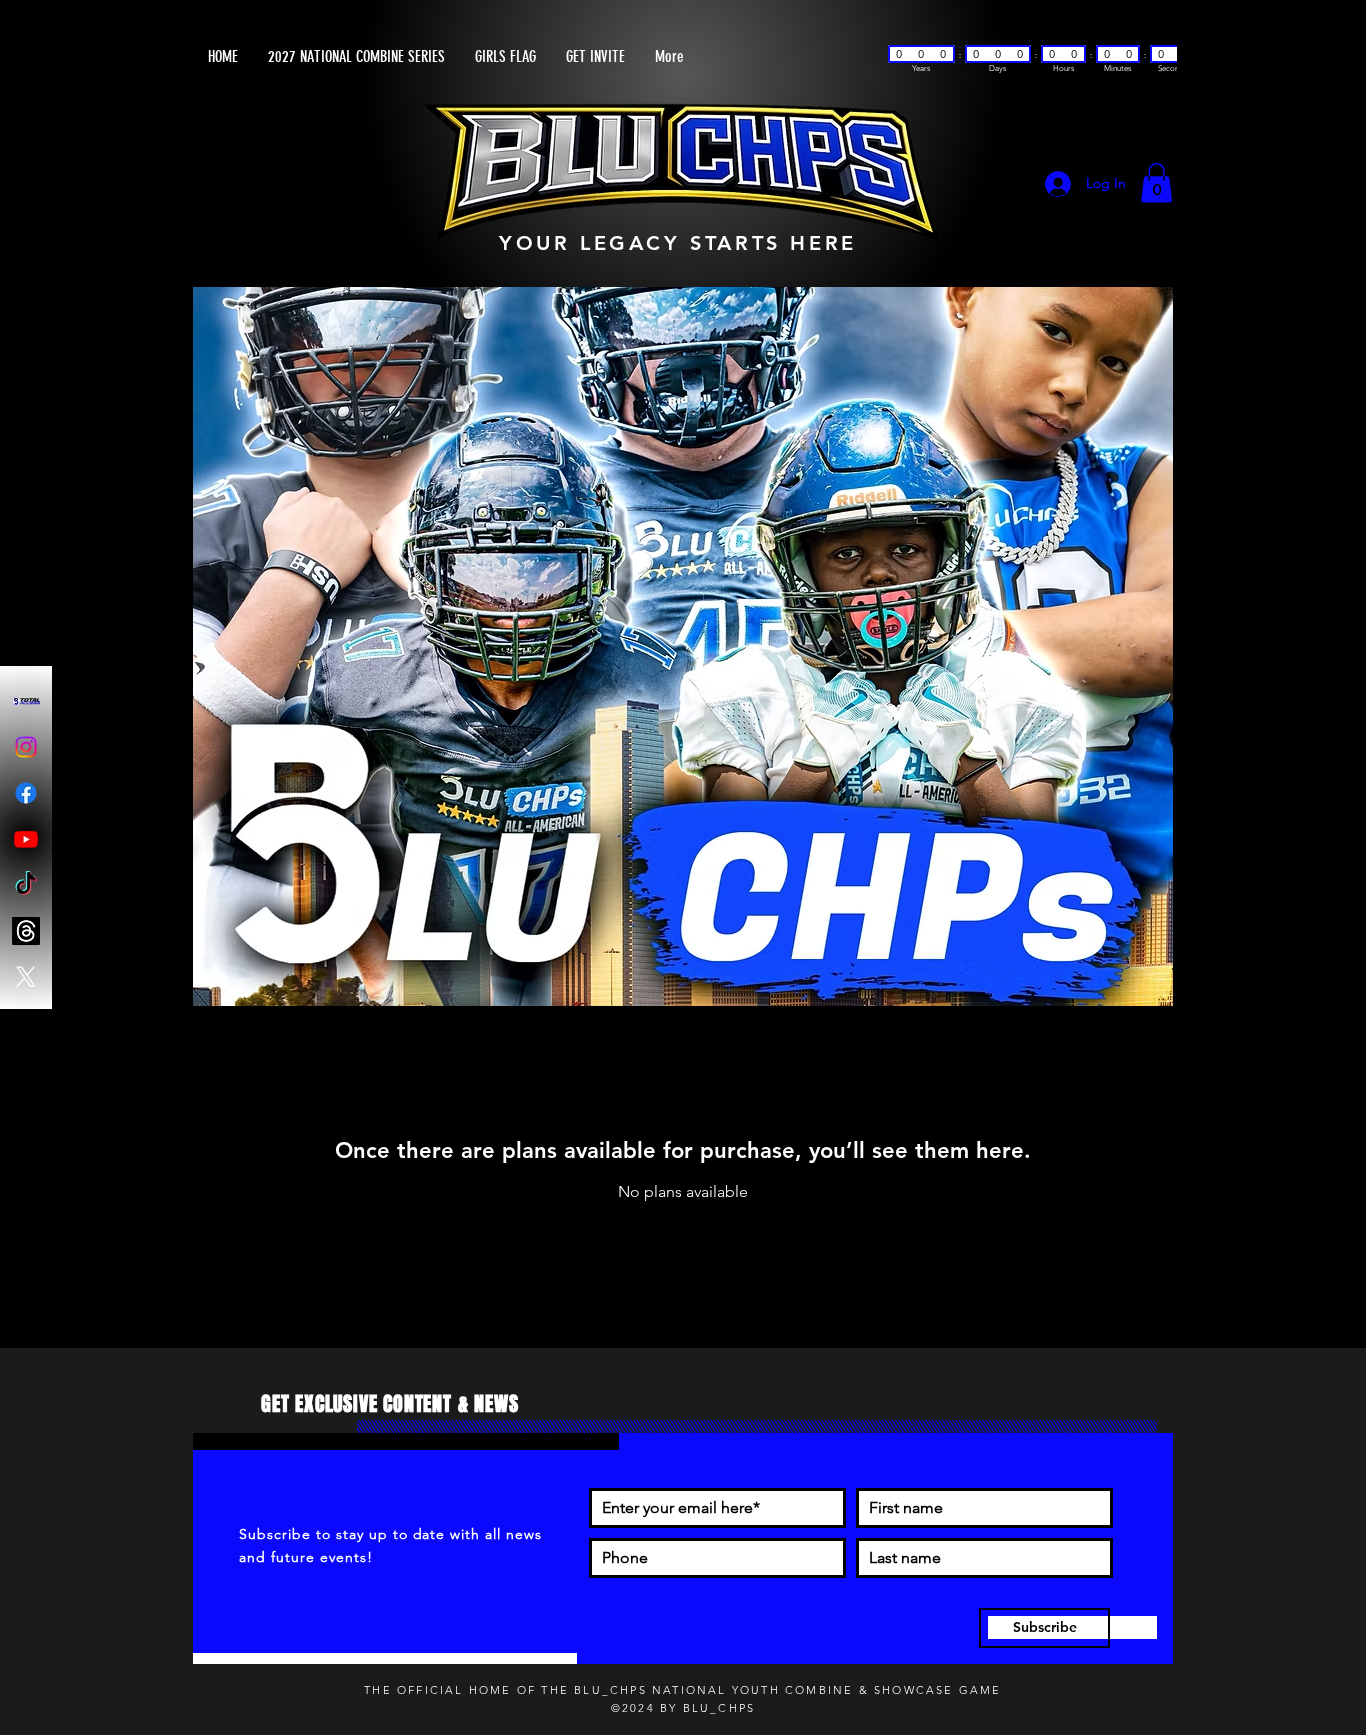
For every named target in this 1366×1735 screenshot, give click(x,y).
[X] (26, 977)
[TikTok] (26, 885)
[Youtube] (26, 839)
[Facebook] (26, 793)
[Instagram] (26, 747)
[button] (1156, 182)
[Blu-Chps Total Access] (26, 701)
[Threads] (26, 931)
